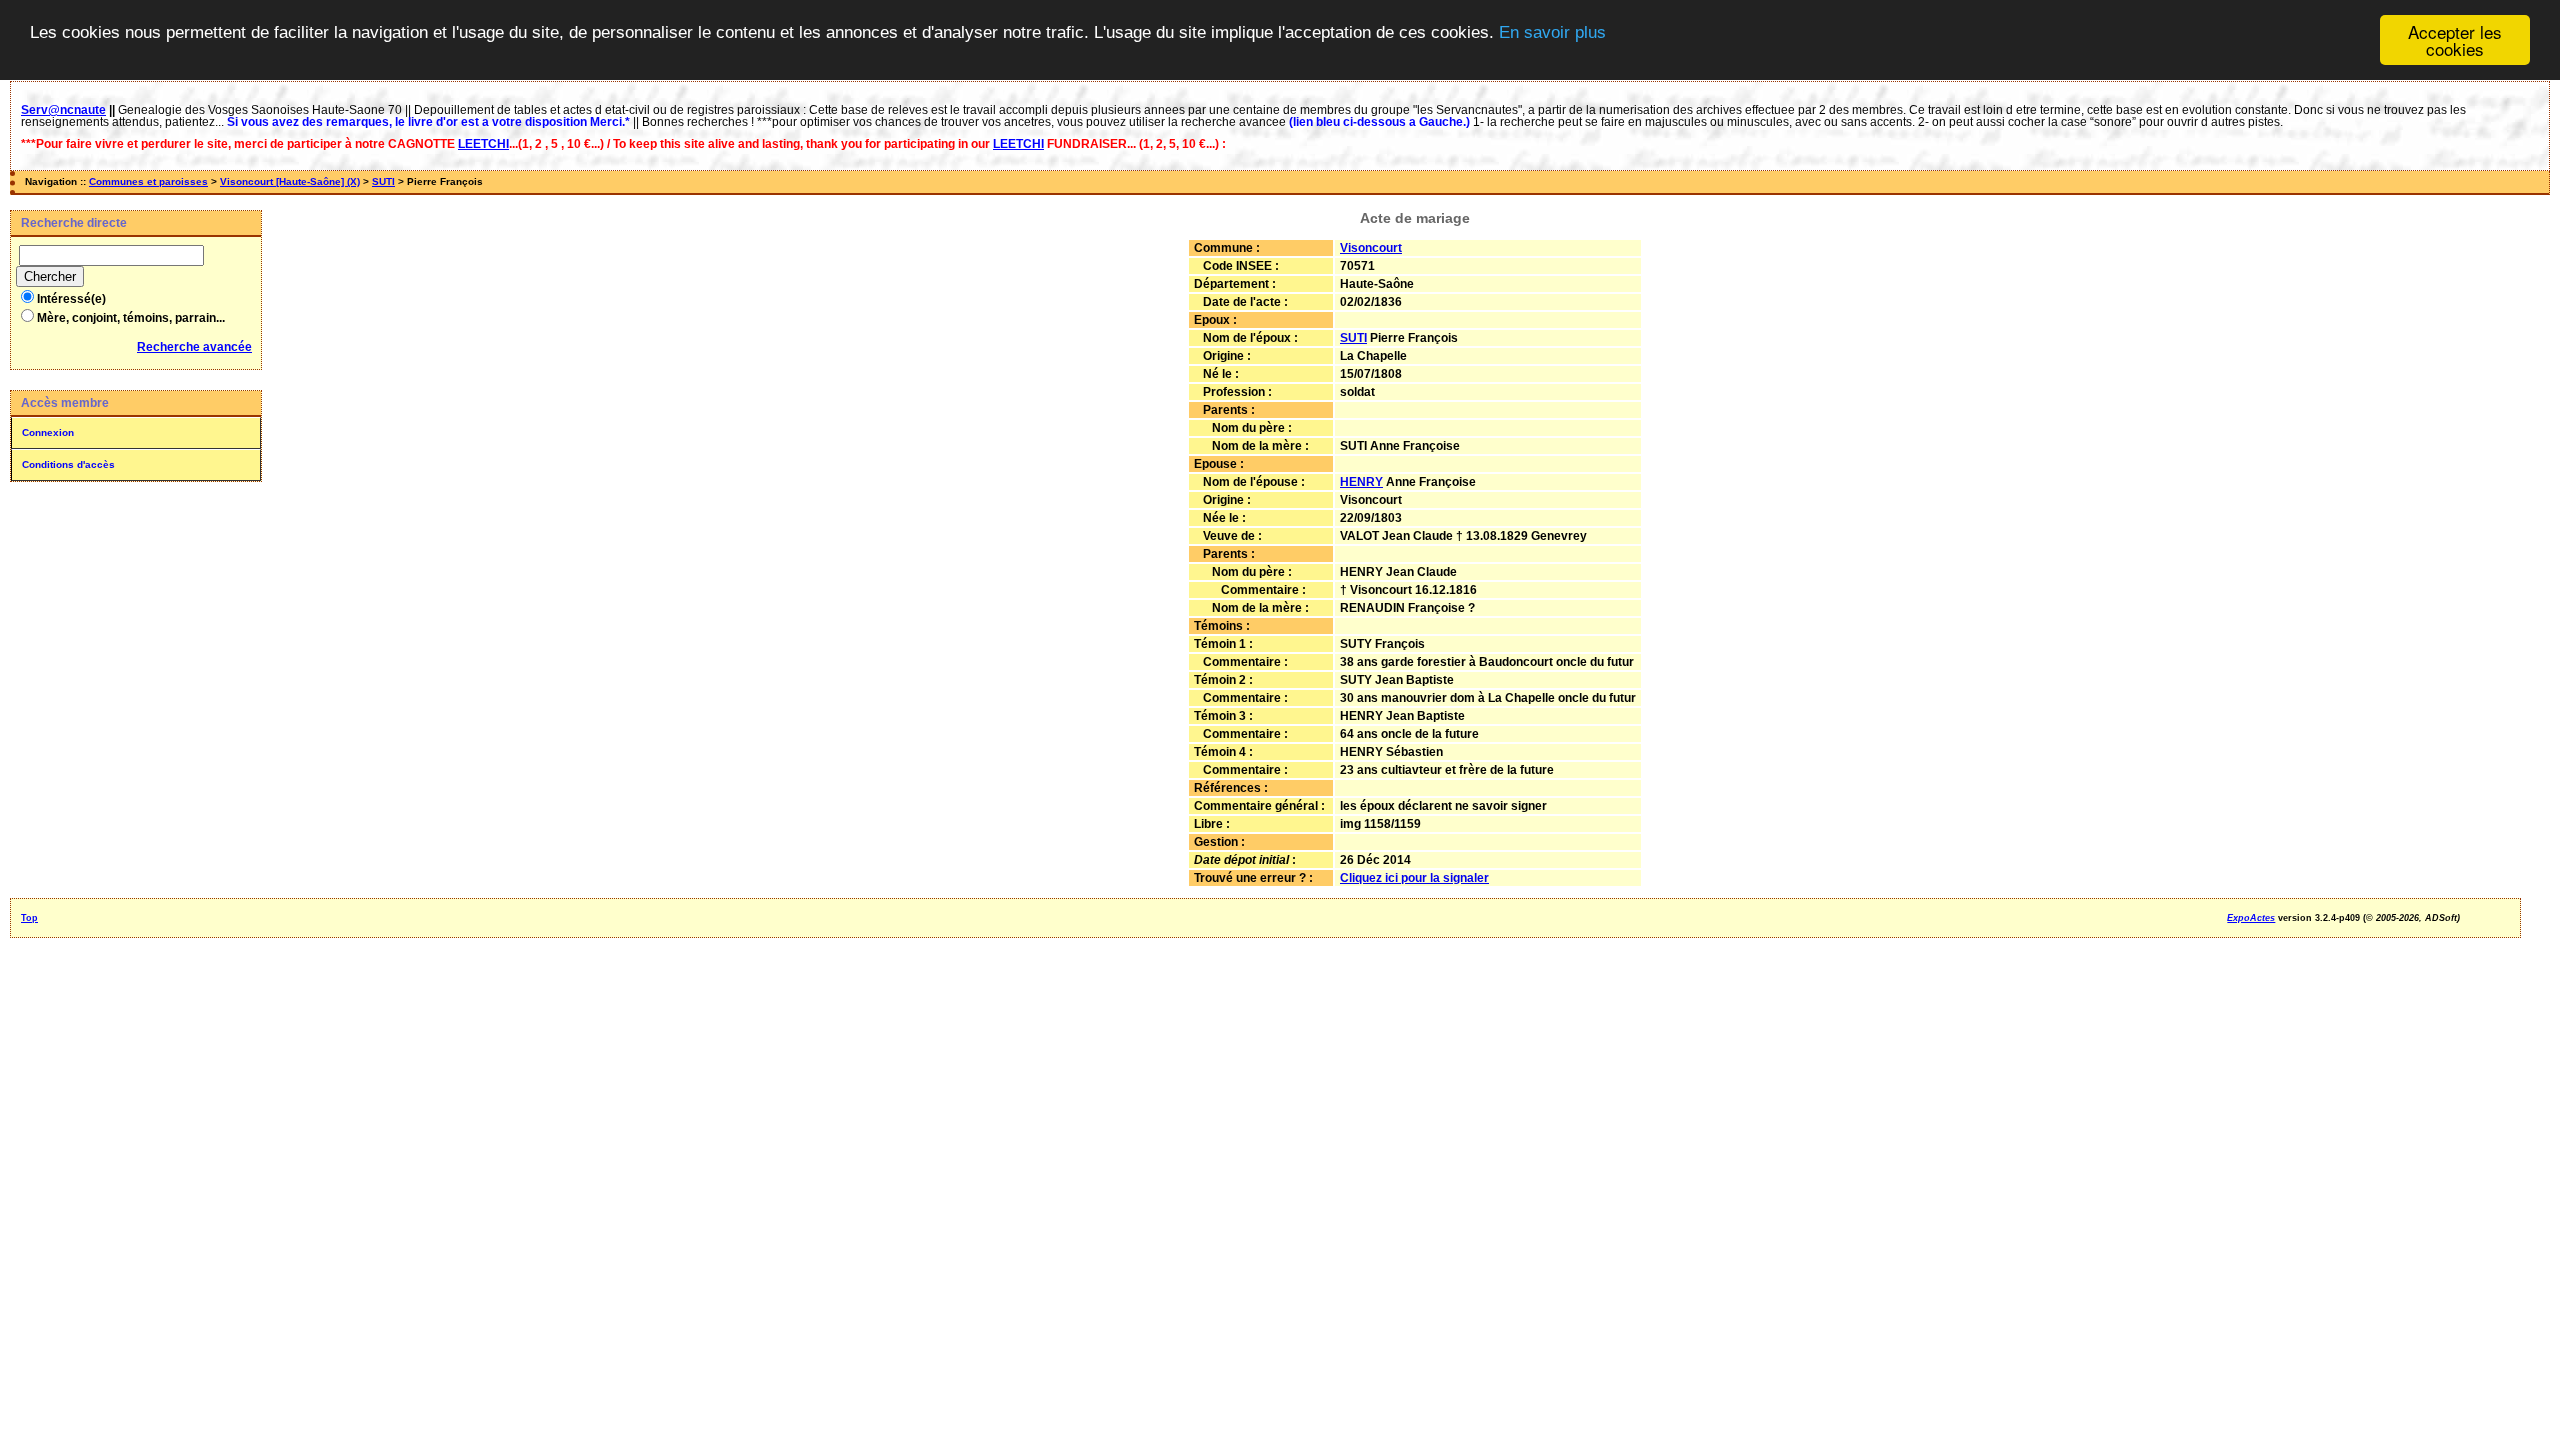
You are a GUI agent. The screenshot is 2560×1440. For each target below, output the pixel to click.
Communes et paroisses (148, 181)
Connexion (48, 432)
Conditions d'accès (68, 464)
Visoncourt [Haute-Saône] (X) (290, 181)
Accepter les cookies (2455, 40)
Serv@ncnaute (63, 110)
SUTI (383, 181)
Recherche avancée (194, 347)
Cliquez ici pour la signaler (1414, 878)
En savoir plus (1552, 32)
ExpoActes (2251, 918)
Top (29, 918)
